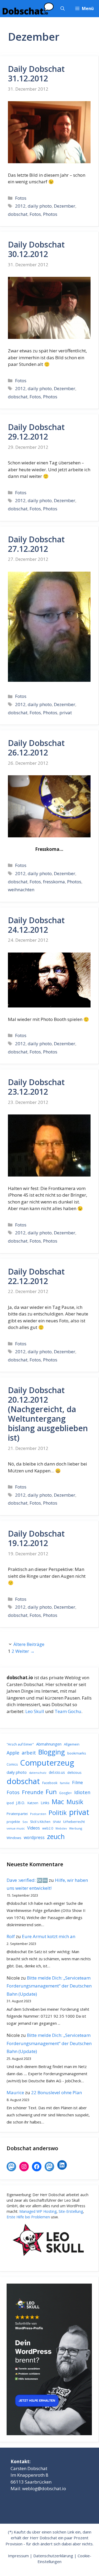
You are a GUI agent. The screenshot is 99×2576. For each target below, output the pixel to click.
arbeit (29, 1753)
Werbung (76, 1828)
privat (66, 713)
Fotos (21, 198)
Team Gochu (68, 1711)
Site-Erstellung (71, 2211)
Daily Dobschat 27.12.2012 (36, 544)
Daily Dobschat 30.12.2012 (36, 249)
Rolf (11, 1936)
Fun (51, 1792)
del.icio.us (57, 1772)
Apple (13, 1753)
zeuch (56, 1836)
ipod (10, 1803)
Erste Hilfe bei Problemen (28, 2217)
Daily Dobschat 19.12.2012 (36, 1538)
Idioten (82, 1792)
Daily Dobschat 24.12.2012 (36, 925)
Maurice (15, 2092)
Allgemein (72, 1744)
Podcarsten (38, 1814)
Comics (12, 1764)
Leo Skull (35, 1711)
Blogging (52, 1752)
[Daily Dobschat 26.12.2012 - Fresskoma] (49, 836)
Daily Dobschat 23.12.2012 (36, 1087)
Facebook (50, 1783)
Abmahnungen (49, 1744)
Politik (58, 1813)
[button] (63, 9)
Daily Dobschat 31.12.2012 (36, 74)
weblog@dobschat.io (44, 2488)
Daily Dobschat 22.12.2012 (36, 1276)
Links (45, 1803)
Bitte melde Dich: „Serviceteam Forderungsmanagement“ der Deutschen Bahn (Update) (49, 1986)
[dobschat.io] (28, 9)
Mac (58, 1802)
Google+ (65, 1793)
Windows (14, 1838)
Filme (77, 1782)
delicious (74, 1772)
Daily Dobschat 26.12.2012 (36, 748)
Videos (34, 1828)
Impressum (18, 2556)
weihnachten (21, 890)
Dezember (65, 206)
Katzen (33, 1803)
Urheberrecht (74, 1822)
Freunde (33, 1792)
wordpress (34, 1837)
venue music (16, 1828)
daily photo (40, 206)
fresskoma (54, 882)
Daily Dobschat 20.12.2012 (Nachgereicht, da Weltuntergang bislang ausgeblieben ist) (48, 1414)
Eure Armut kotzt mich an (49, 1936)
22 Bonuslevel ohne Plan (56, 2092)
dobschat (18, 214)
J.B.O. (21, 1803)
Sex (25, 1822)
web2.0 (48, 1828)
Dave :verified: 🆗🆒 (27, 1880)
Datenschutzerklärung (53, 2556)
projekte (13, 1822)
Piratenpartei (17, 1814)
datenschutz (38, 1773)
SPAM (57, 1822)
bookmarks (77, 1753)
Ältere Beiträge (29, 1644)
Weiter (25, 1651)
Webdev (61, 1828)
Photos (50, 214)
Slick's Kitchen (40, 1822)
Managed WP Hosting (38, 2211)
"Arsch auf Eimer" (20, 1744)
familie (65, 1783)
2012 (20, 206)
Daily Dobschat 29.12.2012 (36, 432)
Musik (75, 1802)
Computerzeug (47, 1763)
